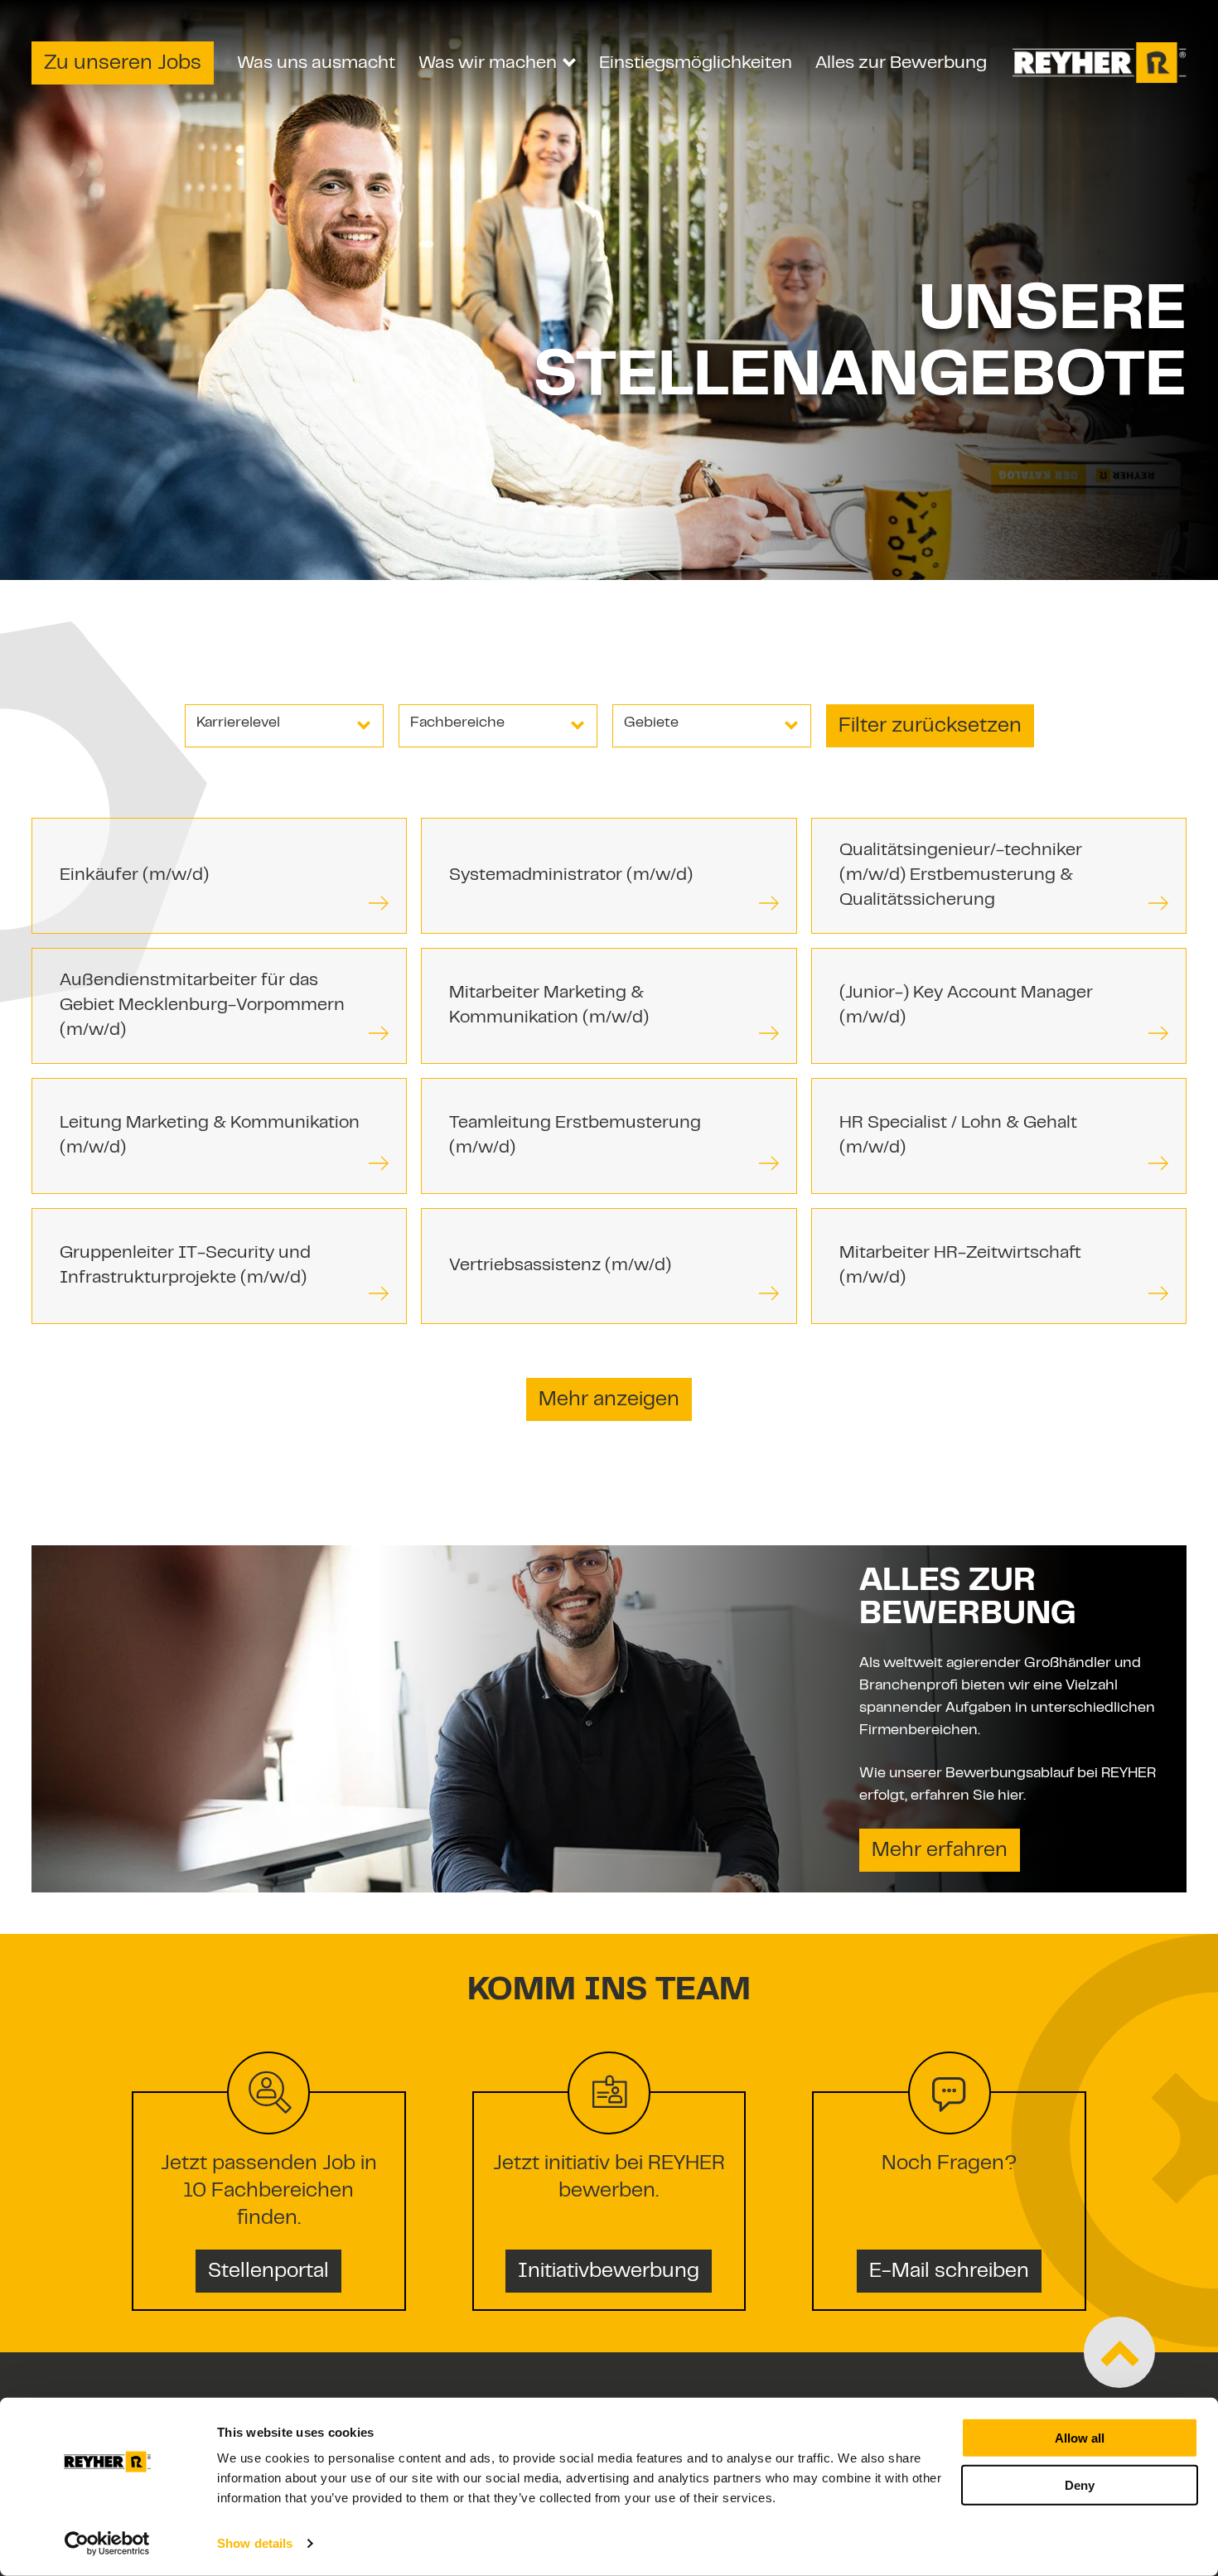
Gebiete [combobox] (651, 723)
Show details (255, 2543)
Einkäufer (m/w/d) (134, 876)
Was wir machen (488, 63)
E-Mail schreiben (949, 2272)
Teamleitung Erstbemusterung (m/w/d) (575, 1136)
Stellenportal (268, 2272)
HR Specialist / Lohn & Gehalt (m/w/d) (958, 1136)
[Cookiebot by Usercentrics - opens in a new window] (107, 2544)
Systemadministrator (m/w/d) (571, 876)
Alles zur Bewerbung (901, 63)
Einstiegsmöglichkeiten (696, 63)
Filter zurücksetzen (930, 727)
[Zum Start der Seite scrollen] (1119, 2352)
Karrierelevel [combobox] (238, 723)
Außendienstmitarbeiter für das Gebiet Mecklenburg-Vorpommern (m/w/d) (202, 1006)
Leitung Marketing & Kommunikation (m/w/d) (210, 1136)
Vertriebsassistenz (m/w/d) (560, 1266)
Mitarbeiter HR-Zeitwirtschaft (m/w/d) (960, 1266)
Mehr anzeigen (609, 1400)
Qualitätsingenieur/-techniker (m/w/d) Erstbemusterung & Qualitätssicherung (961, 876)
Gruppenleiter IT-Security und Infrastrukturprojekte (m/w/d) (185, 1266)
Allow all (1080, 2438)
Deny (1080, 2484)
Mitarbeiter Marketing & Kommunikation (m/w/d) (549, 1006)
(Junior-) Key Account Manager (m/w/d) (966, 1006)
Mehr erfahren (940, 1851)
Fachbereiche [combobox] (457, 723)
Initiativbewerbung (609, 2272)
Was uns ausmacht (316, 63)
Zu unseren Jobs (123, 64)
